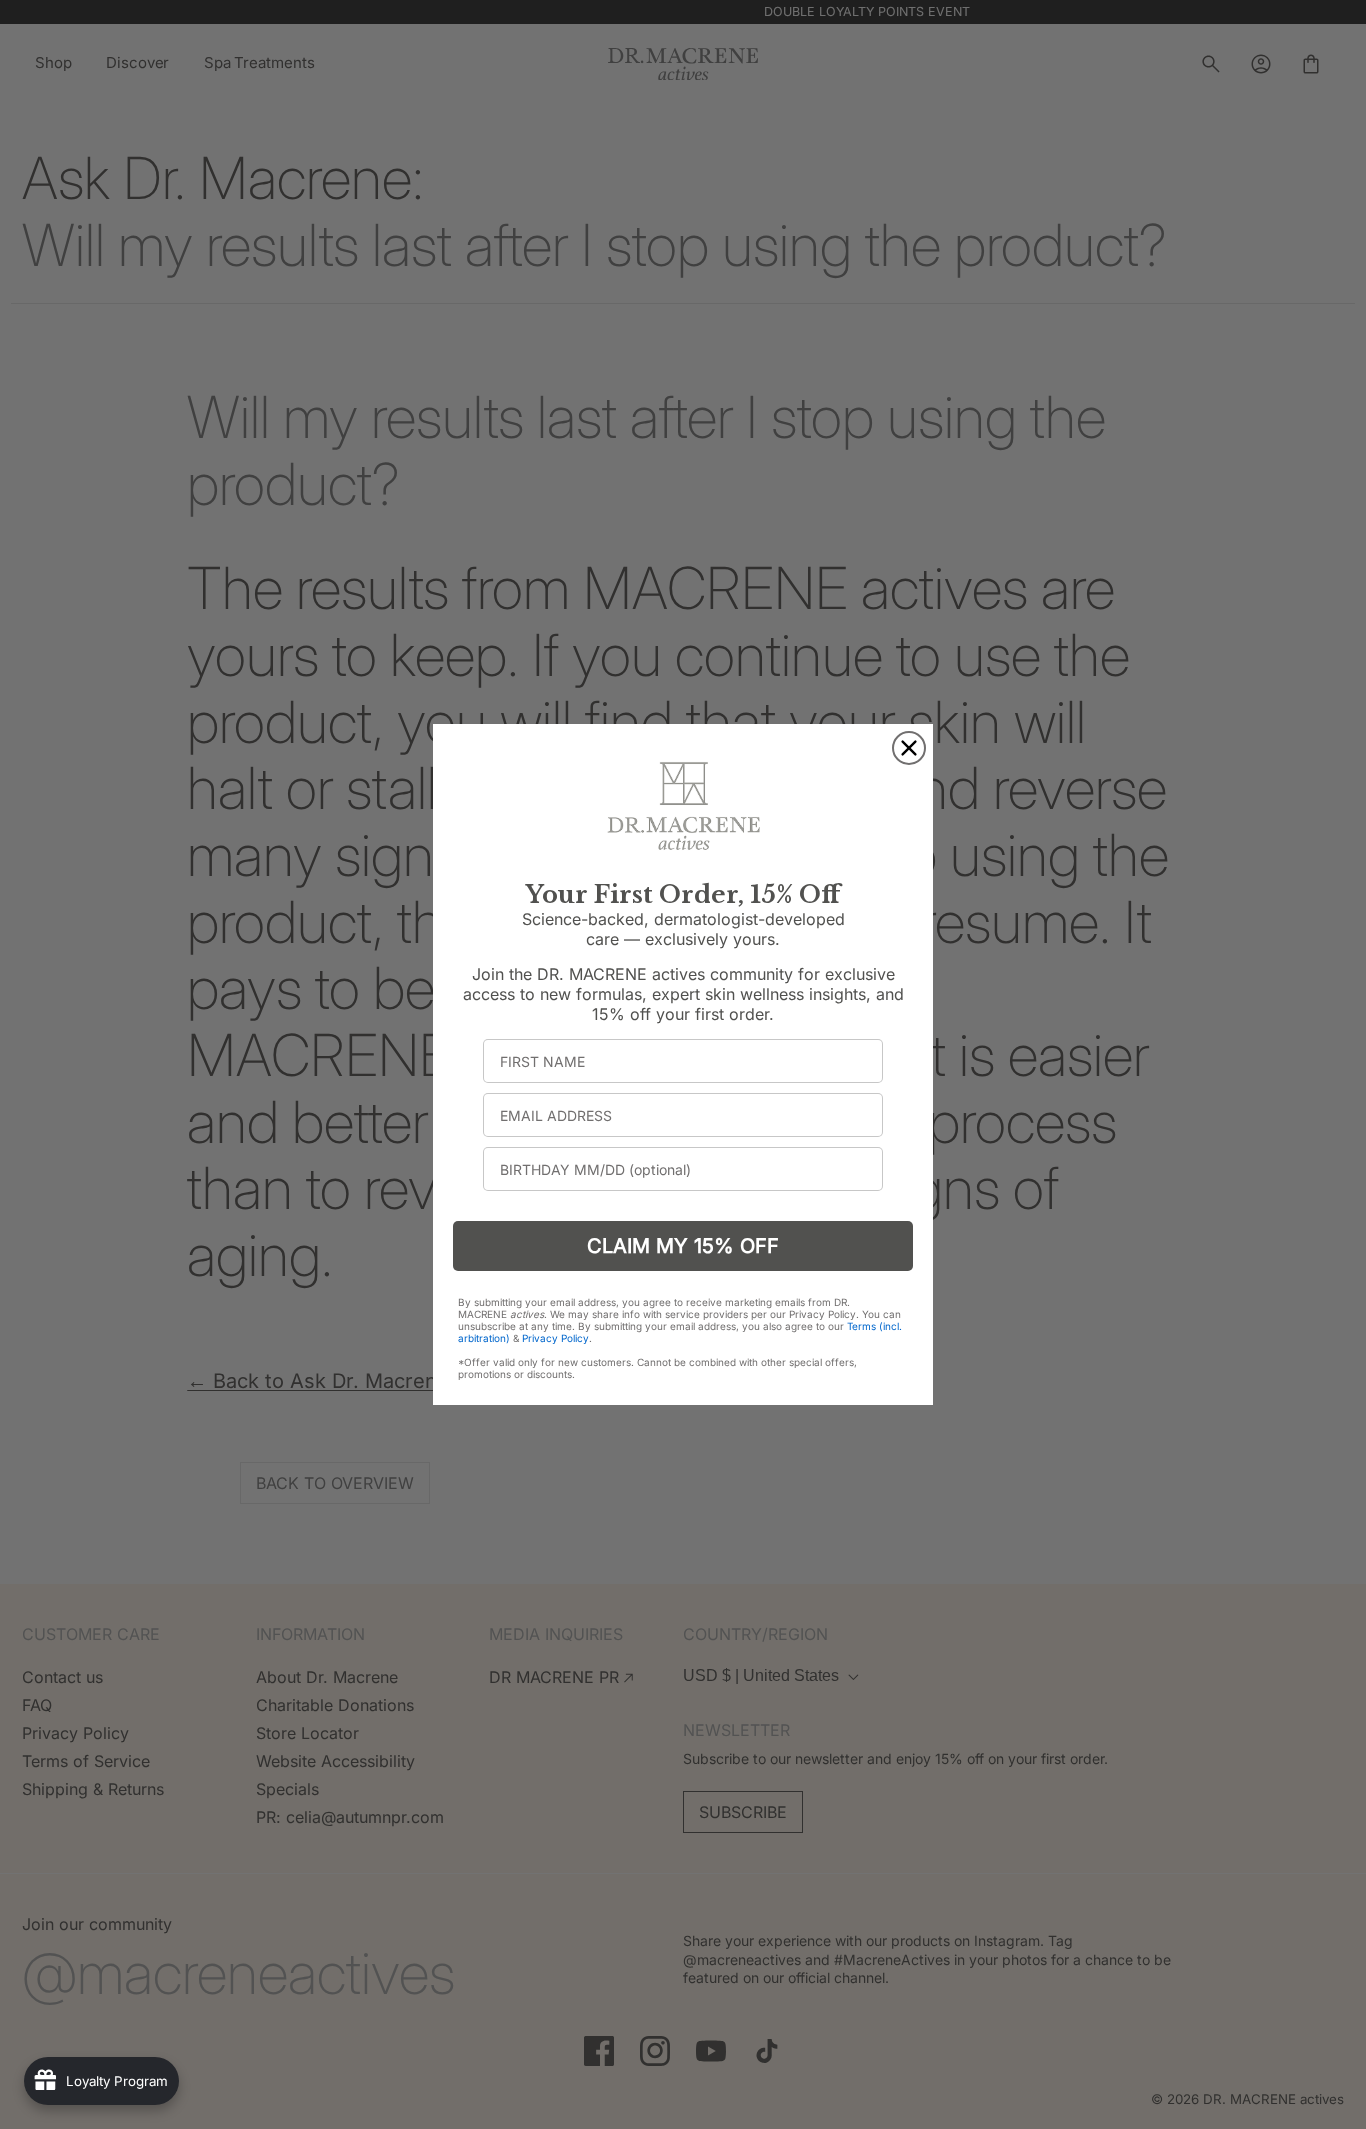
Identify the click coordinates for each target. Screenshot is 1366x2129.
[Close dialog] (909, 748)
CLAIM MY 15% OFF (683, 1246)
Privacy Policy (555, 1338)
